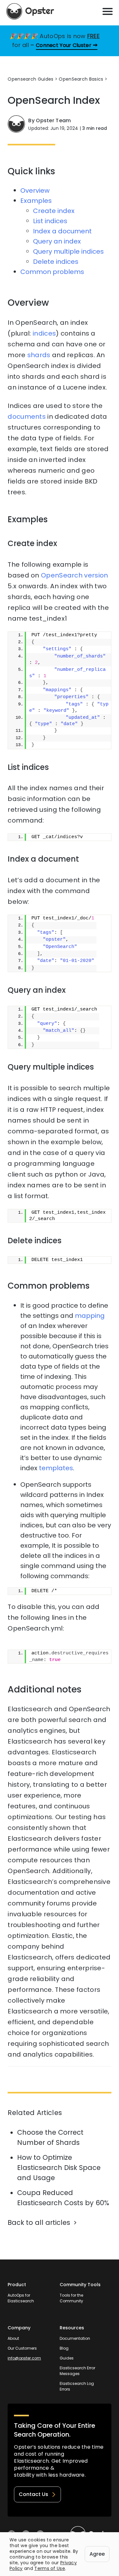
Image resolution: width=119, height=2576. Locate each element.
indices (44, 333)
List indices (50, 221)
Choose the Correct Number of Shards (50, 2137)
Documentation (75, 2338)
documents (27, 417)
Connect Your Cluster (64, 45)
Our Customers (22, 2348)
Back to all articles (39, 2222)
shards (39, 355)
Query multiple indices (68, 251)
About (13, 2338)
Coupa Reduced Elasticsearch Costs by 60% (63, 2198)
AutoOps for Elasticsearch (21, 2298)
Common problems (52, 272)
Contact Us (33, 2494)
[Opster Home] (30, 11)
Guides (67, 2358)
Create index (54, 211)
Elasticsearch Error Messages (77, 2371)
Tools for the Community (71, 2298)
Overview (35, 190)
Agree (97, 2554)
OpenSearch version (74, 575)
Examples (36, 201)
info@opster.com (24, 2358)
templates (56, 1468)
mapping (90, 1316)
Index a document (62, 231)
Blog (64, 2348)
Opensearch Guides (30, 79)
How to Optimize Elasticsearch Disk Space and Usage (59, 2168)
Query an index (57, 241)
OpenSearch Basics (81, 79)
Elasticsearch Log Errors (77, 2386)
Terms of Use (50, 2568)
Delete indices (56, 262)
